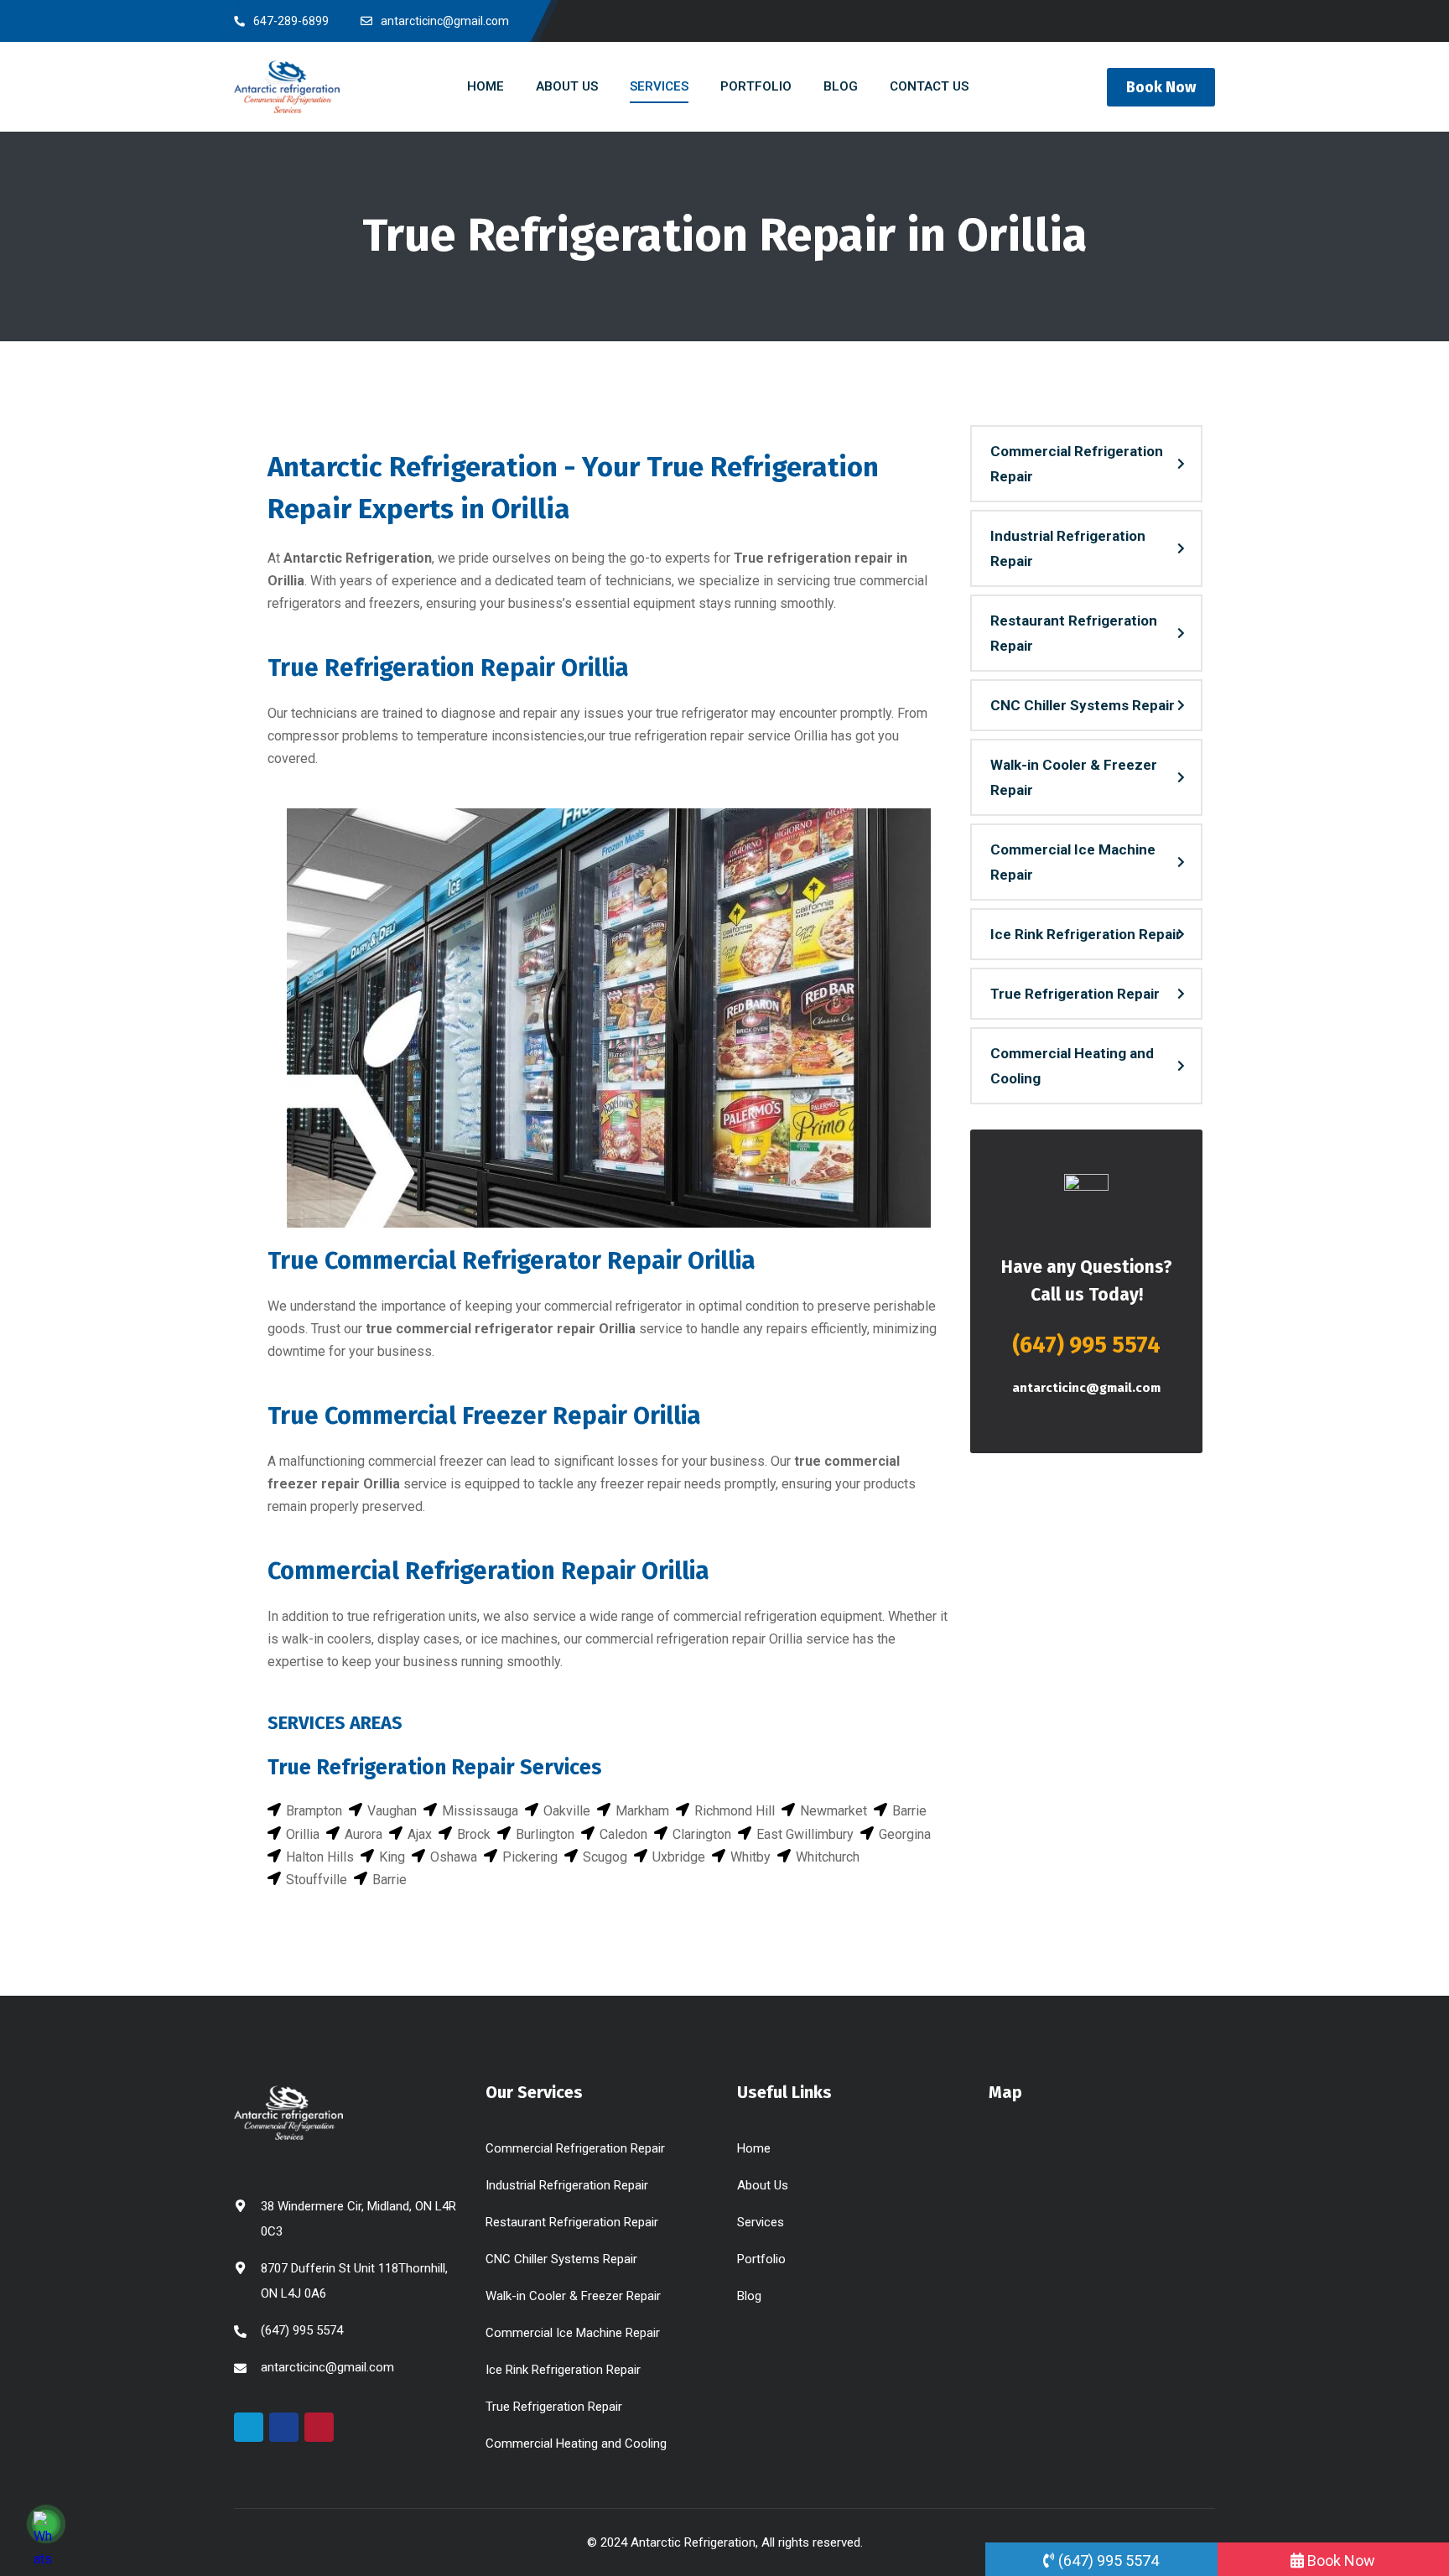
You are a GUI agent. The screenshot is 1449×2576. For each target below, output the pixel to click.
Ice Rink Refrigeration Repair (1086, 934)
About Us (763, 2185)
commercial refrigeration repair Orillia (694, 1639)
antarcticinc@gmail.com (1086, 1388)
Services (761, 2222)
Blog (749, 2296)
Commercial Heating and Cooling (1072, 1066)
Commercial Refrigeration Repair (1077, 464)
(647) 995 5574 (1086, 1345)
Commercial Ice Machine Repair (1073, 862)
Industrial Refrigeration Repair (1068, 548)
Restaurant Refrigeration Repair (1074, 633)
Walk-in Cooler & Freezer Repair (1074, 777)
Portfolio (761, 2259)
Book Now (1161, 87)
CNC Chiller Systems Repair (1083, 705)
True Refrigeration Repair (1075, 994)
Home (754, 2148)
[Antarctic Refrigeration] (287, 86)
